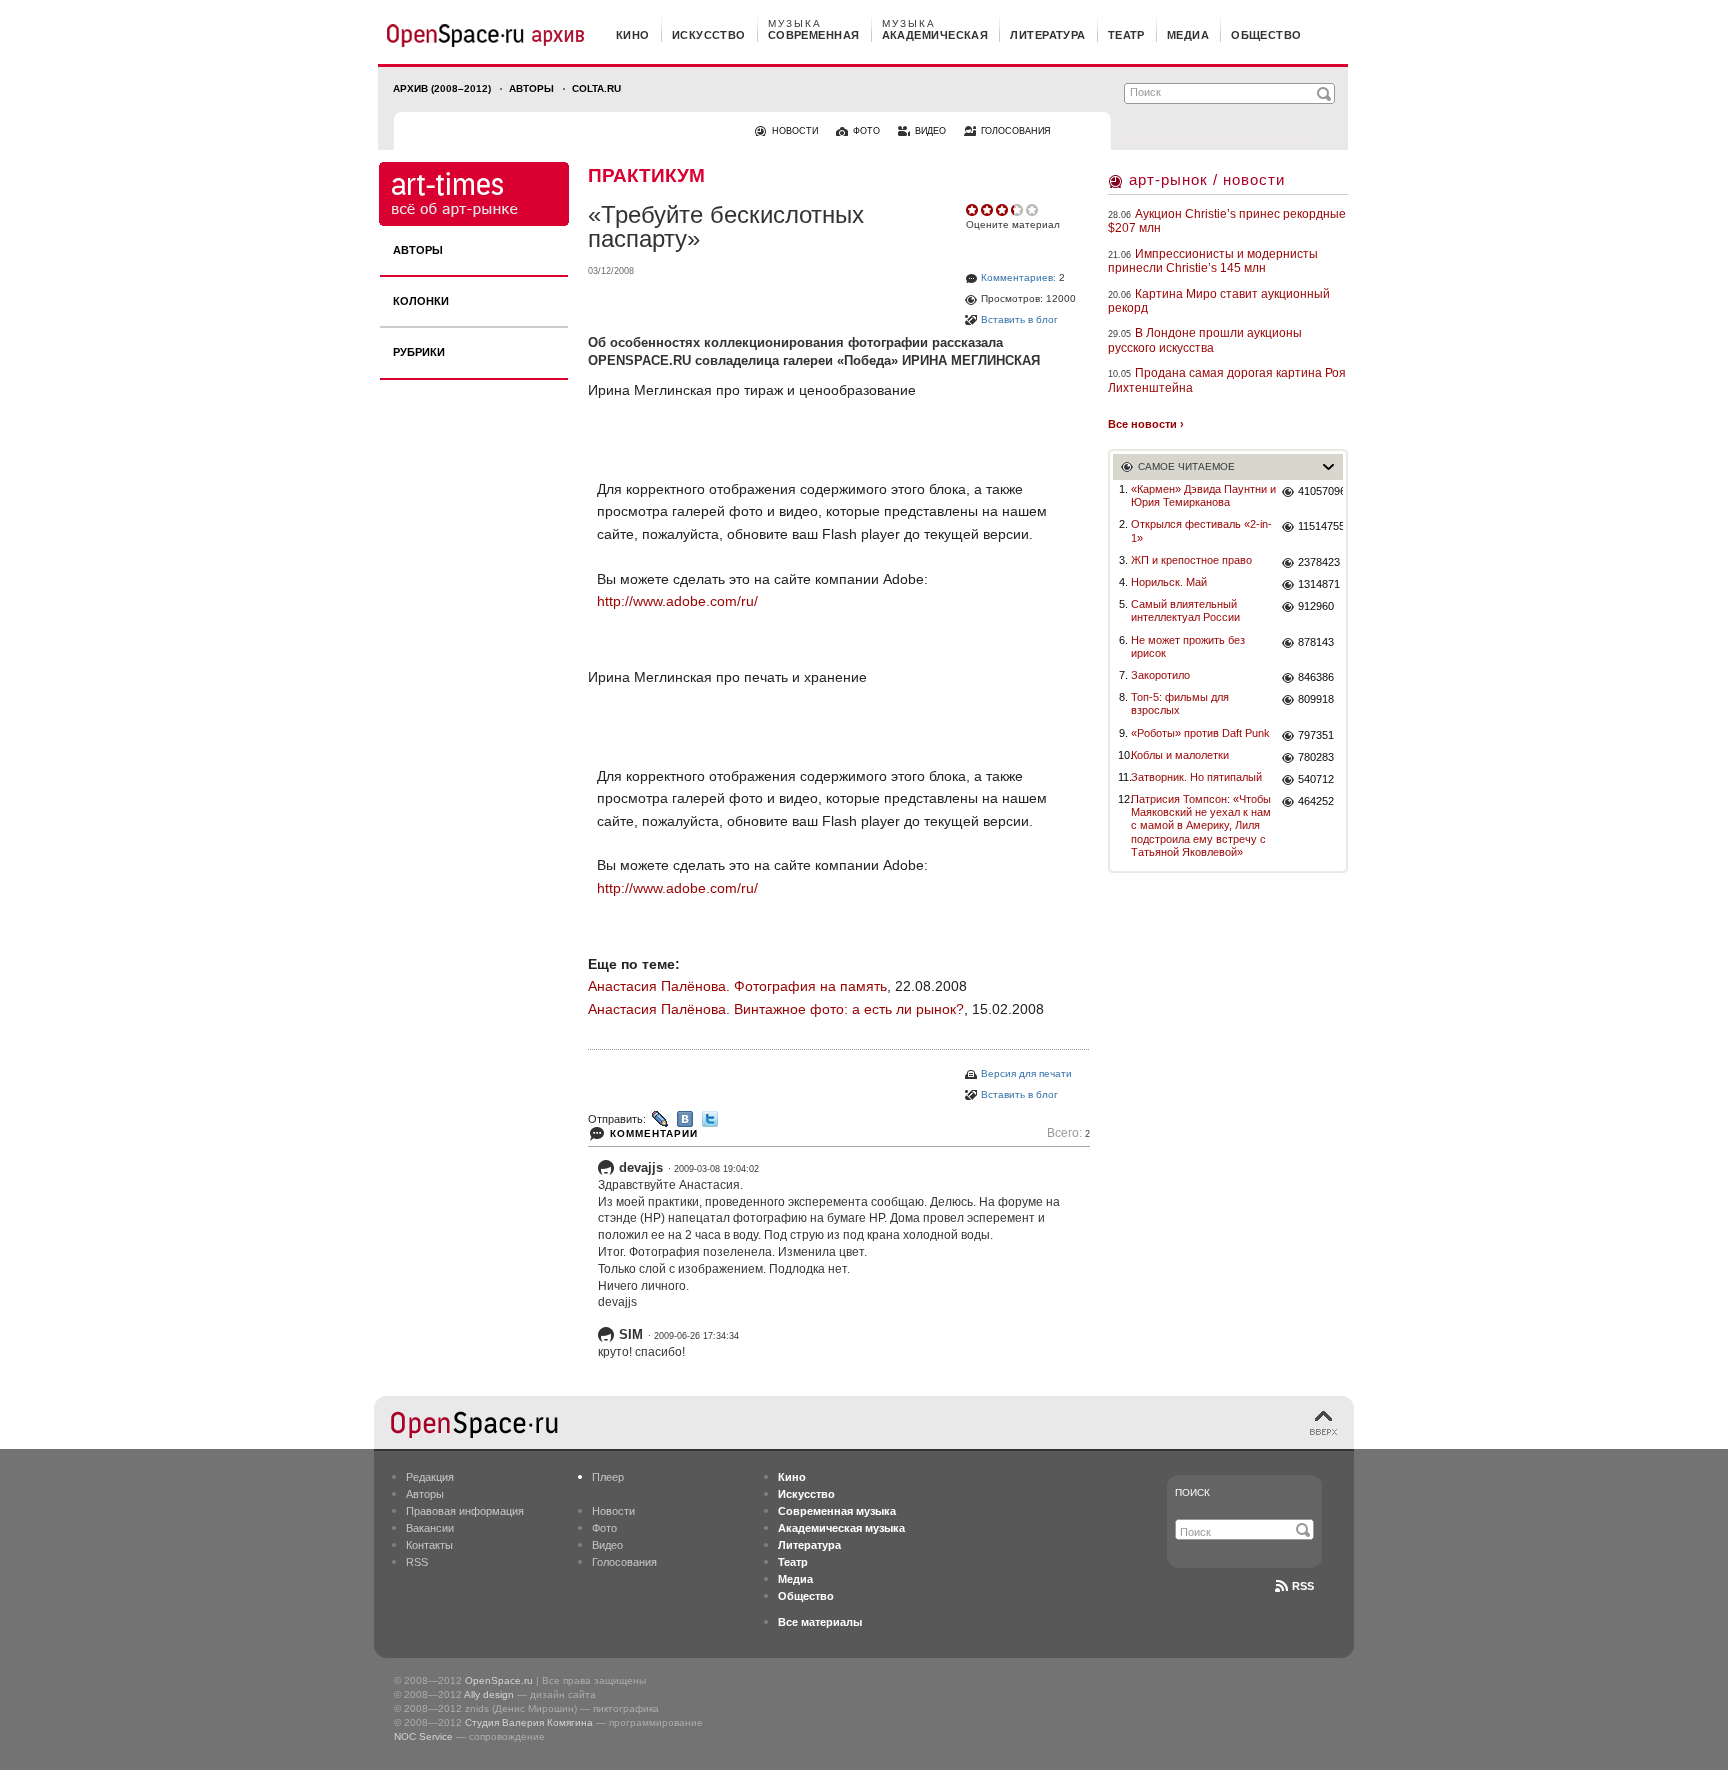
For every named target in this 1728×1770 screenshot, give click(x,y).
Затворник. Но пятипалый (1196, 777)
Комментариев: (1018, 277)
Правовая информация (465, 1511)
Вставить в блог (1019, 319)
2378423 (1319, 562)
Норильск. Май (1169, 582)
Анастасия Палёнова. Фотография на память (737, 986)
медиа (1188, 35)
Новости (613, 1511)
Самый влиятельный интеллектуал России (1185, 610)
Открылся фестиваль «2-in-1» (1201, 530)
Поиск (1192, 1492)
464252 (1316, 801)
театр (1126, 35)
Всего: (1068, 1133)
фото (866, 131)
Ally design (489, 1694)
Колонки (421, 301)
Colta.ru (596, 88)
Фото (604, 1528)
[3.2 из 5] (973, 210)
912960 (1316, 606)
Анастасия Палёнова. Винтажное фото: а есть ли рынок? (776, 1009)
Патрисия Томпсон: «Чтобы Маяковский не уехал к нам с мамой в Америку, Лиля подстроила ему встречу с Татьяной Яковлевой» (1201, 825)
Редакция (430, 1477)
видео (930, 131)
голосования (1016, 131)
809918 (1316, 699)
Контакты (429, 1545)
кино (633, 35)
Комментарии (654, 1133)
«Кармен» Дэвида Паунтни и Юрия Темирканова (1203, 495)
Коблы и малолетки (1180, 755)
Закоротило (1160, 675)
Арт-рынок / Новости (1207, 179)
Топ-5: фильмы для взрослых (1180, 703)
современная (814, 35)
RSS (417, 1562)
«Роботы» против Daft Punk (1200, 733)
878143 (1316, 642)
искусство (709, 35)
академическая (935, 35)
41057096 (1320, 491)
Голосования (624, 1562)
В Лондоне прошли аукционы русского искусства (1205, 340)
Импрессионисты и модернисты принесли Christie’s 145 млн (1213, 261)
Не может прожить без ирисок (1188, 646)
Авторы (531, 88)
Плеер (608, 1477)
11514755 (1320, 526)
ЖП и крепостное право (1191, 560)
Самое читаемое (1186, 466)
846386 (1316, 677)
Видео (607, 1545)
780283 (1316, 757)
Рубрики (419, 352)
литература (1047, 35)
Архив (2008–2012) (442, 88)
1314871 (1319, 584)
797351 (1316, 735)
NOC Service (423, 1736)
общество (1266, 35)
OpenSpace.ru (499, 1680)
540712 (1316, 779)
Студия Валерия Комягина (529, 1722)
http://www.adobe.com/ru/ (677, 601)
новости (795, 131)
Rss (1303, 1586)
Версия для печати (1026, 1073)
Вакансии (430, 1528)
